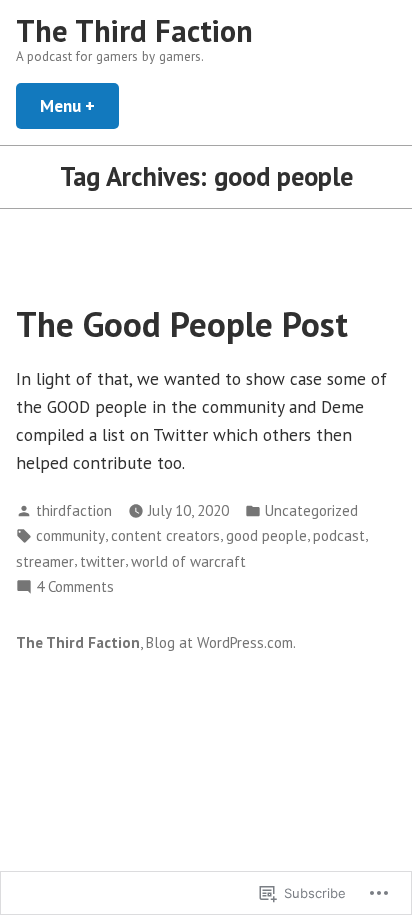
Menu (79, 105)
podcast (339, 535)
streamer (45, 561)
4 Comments (75, 587)
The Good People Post (182, 324)
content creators (165, 535)
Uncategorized (311, 510)
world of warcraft (188, 561)
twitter (102, 561)
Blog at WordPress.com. (221, 642)
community (70, 535)
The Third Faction (134, 30)
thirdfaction (74, 510)
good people (266, 535)
